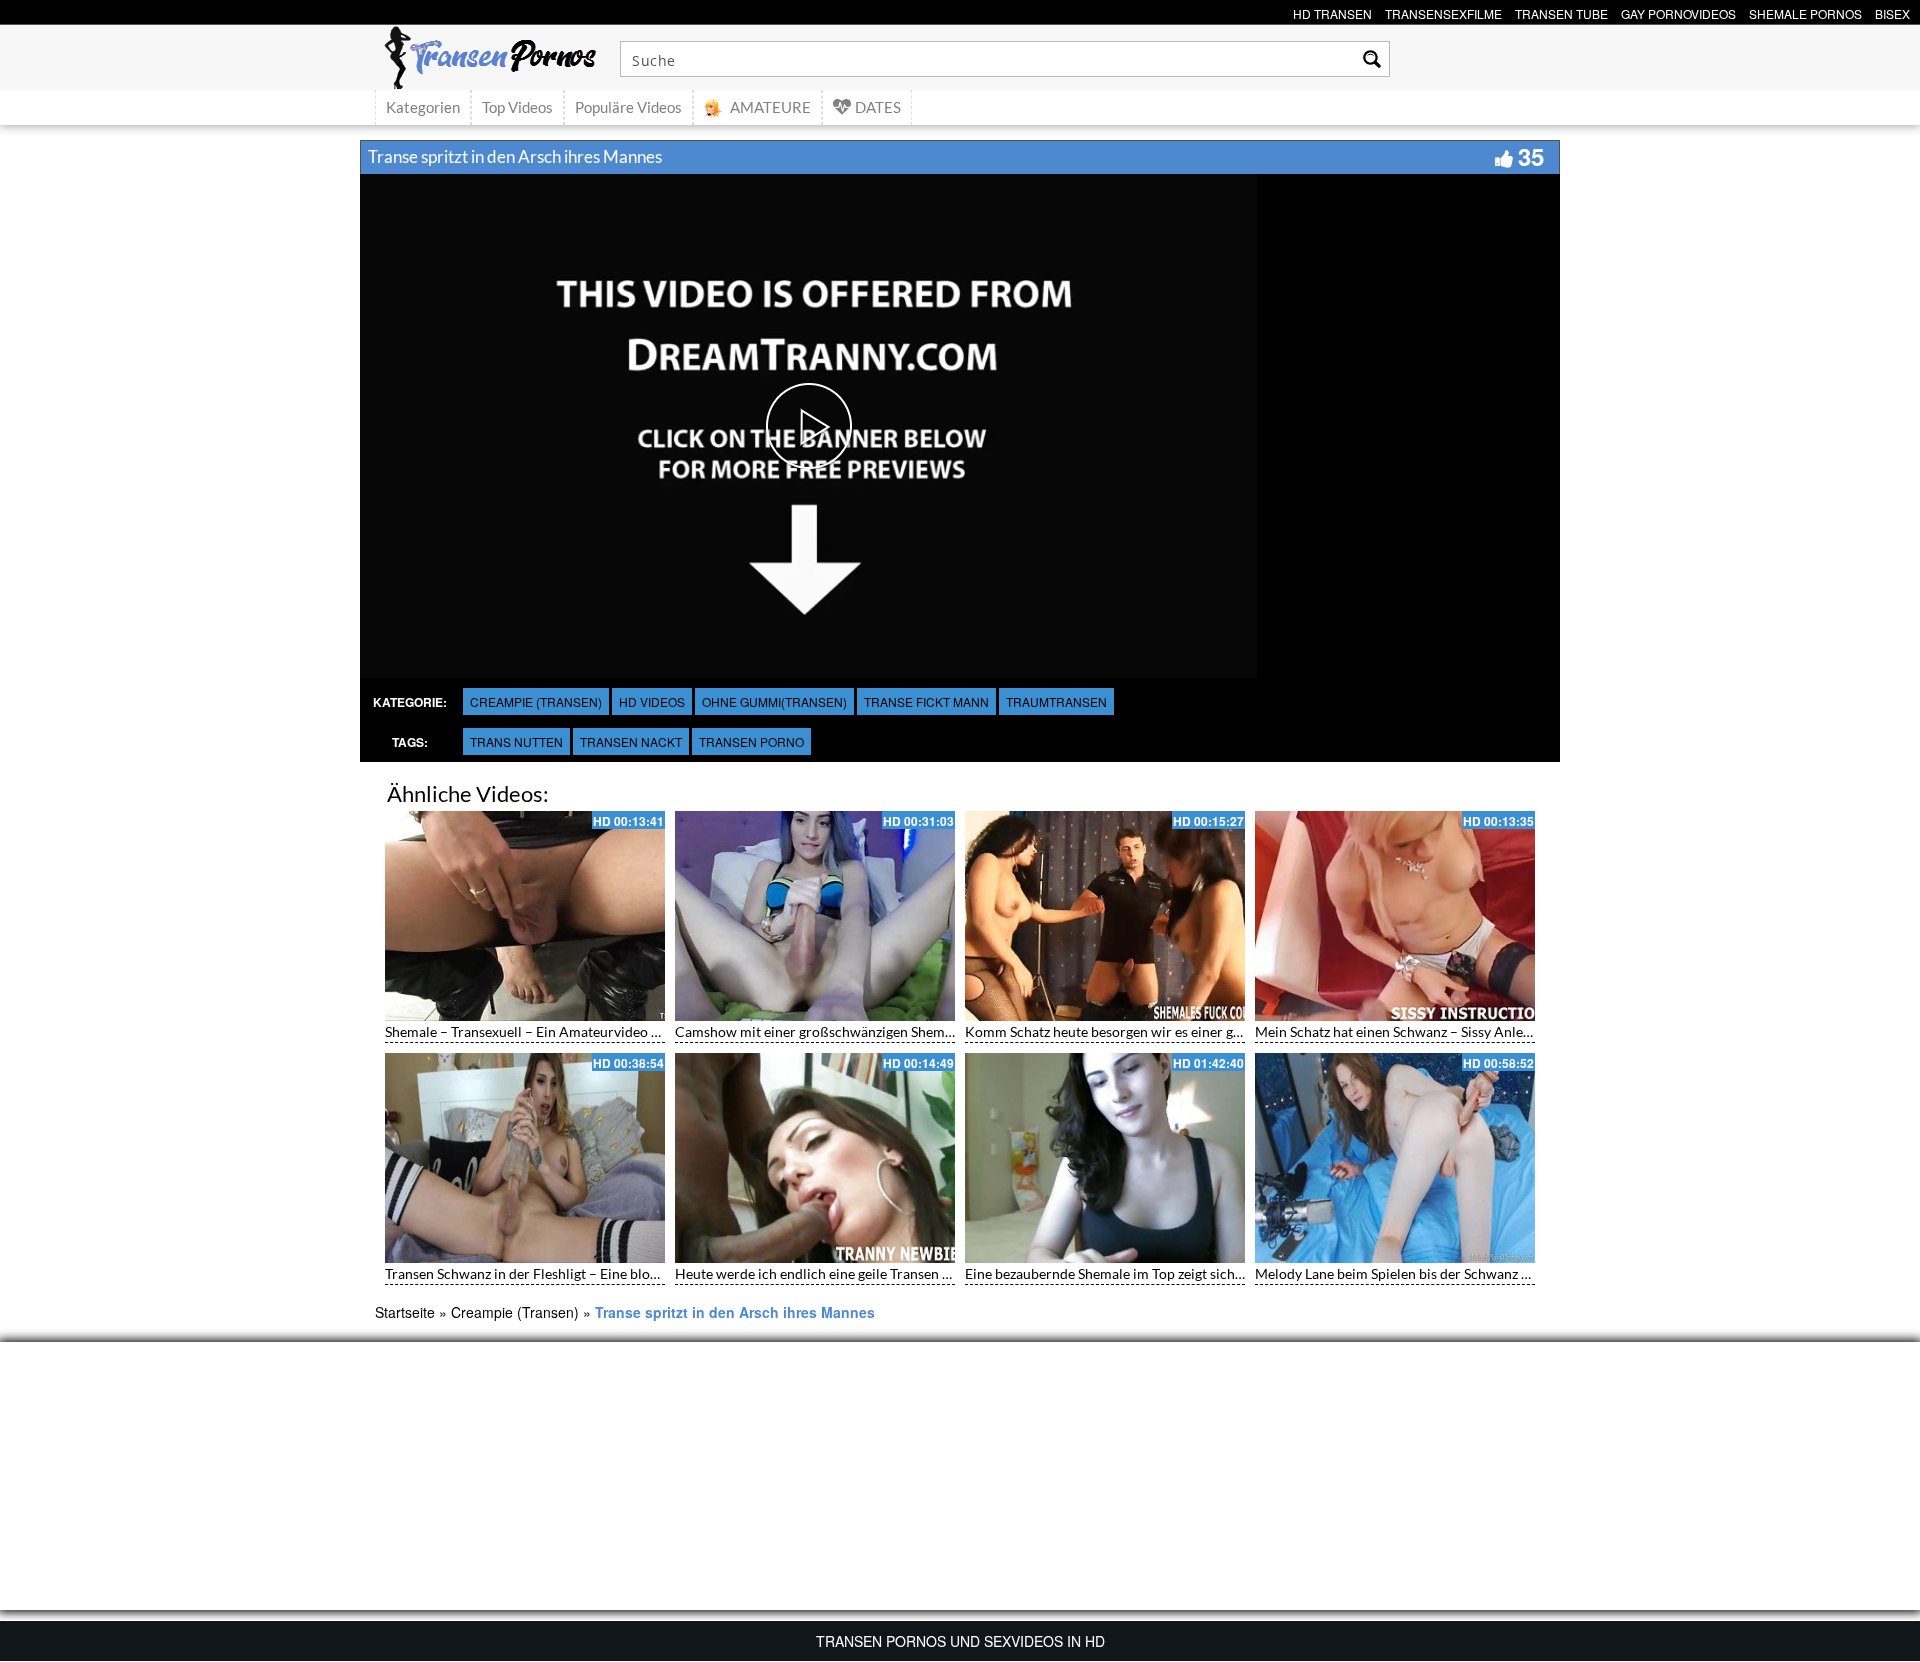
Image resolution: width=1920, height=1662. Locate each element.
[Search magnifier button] (1372, 59)
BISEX (1892, 11)
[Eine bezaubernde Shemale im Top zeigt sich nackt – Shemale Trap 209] (1105, 1158)
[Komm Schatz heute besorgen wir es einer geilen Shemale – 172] (1105, 916)
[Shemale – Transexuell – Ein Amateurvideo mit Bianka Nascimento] (525, 916)
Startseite (405, 1312)
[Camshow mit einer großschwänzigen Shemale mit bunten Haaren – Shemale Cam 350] (815, 916)
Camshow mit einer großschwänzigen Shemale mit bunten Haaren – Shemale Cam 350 (941, 1031)
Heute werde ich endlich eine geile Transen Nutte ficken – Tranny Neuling (901, 1273)
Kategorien (423, 107)
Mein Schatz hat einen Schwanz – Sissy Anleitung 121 (1418, 1031)
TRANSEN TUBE (1561, 11)
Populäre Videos (628, 107)
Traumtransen (1056, 701)
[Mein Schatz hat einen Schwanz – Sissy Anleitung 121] (1395, 916)
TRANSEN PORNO (751, 741)
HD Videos (652, 701)
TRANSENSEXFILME (1443, 11)
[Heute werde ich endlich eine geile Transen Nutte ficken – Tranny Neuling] (815, 1158)
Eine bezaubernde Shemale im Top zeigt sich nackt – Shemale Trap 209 (1180, 1273)
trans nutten (516, 741)
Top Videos (517, 107)
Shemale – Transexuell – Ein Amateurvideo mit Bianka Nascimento (590, 1031)
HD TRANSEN (1332, 11)
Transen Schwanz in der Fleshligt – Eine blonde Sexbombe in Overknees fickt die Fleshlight (662, 1273)
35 (1531, 156)
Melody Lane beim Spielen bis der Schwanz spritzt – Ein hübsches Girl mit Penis (1499, 1273)
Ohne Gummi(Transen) (774, 701)
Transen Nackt (631, 741)
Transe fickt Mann (926, 701)
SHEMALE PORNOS (1805, 11)
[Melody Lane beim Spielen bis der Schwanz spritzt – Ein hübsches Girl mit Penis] (1395, 1158)
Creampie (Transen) (536, 701)
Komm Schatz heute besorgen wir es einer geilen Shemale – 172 (1160, 1031)
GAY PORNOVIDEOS (1678, 11)
